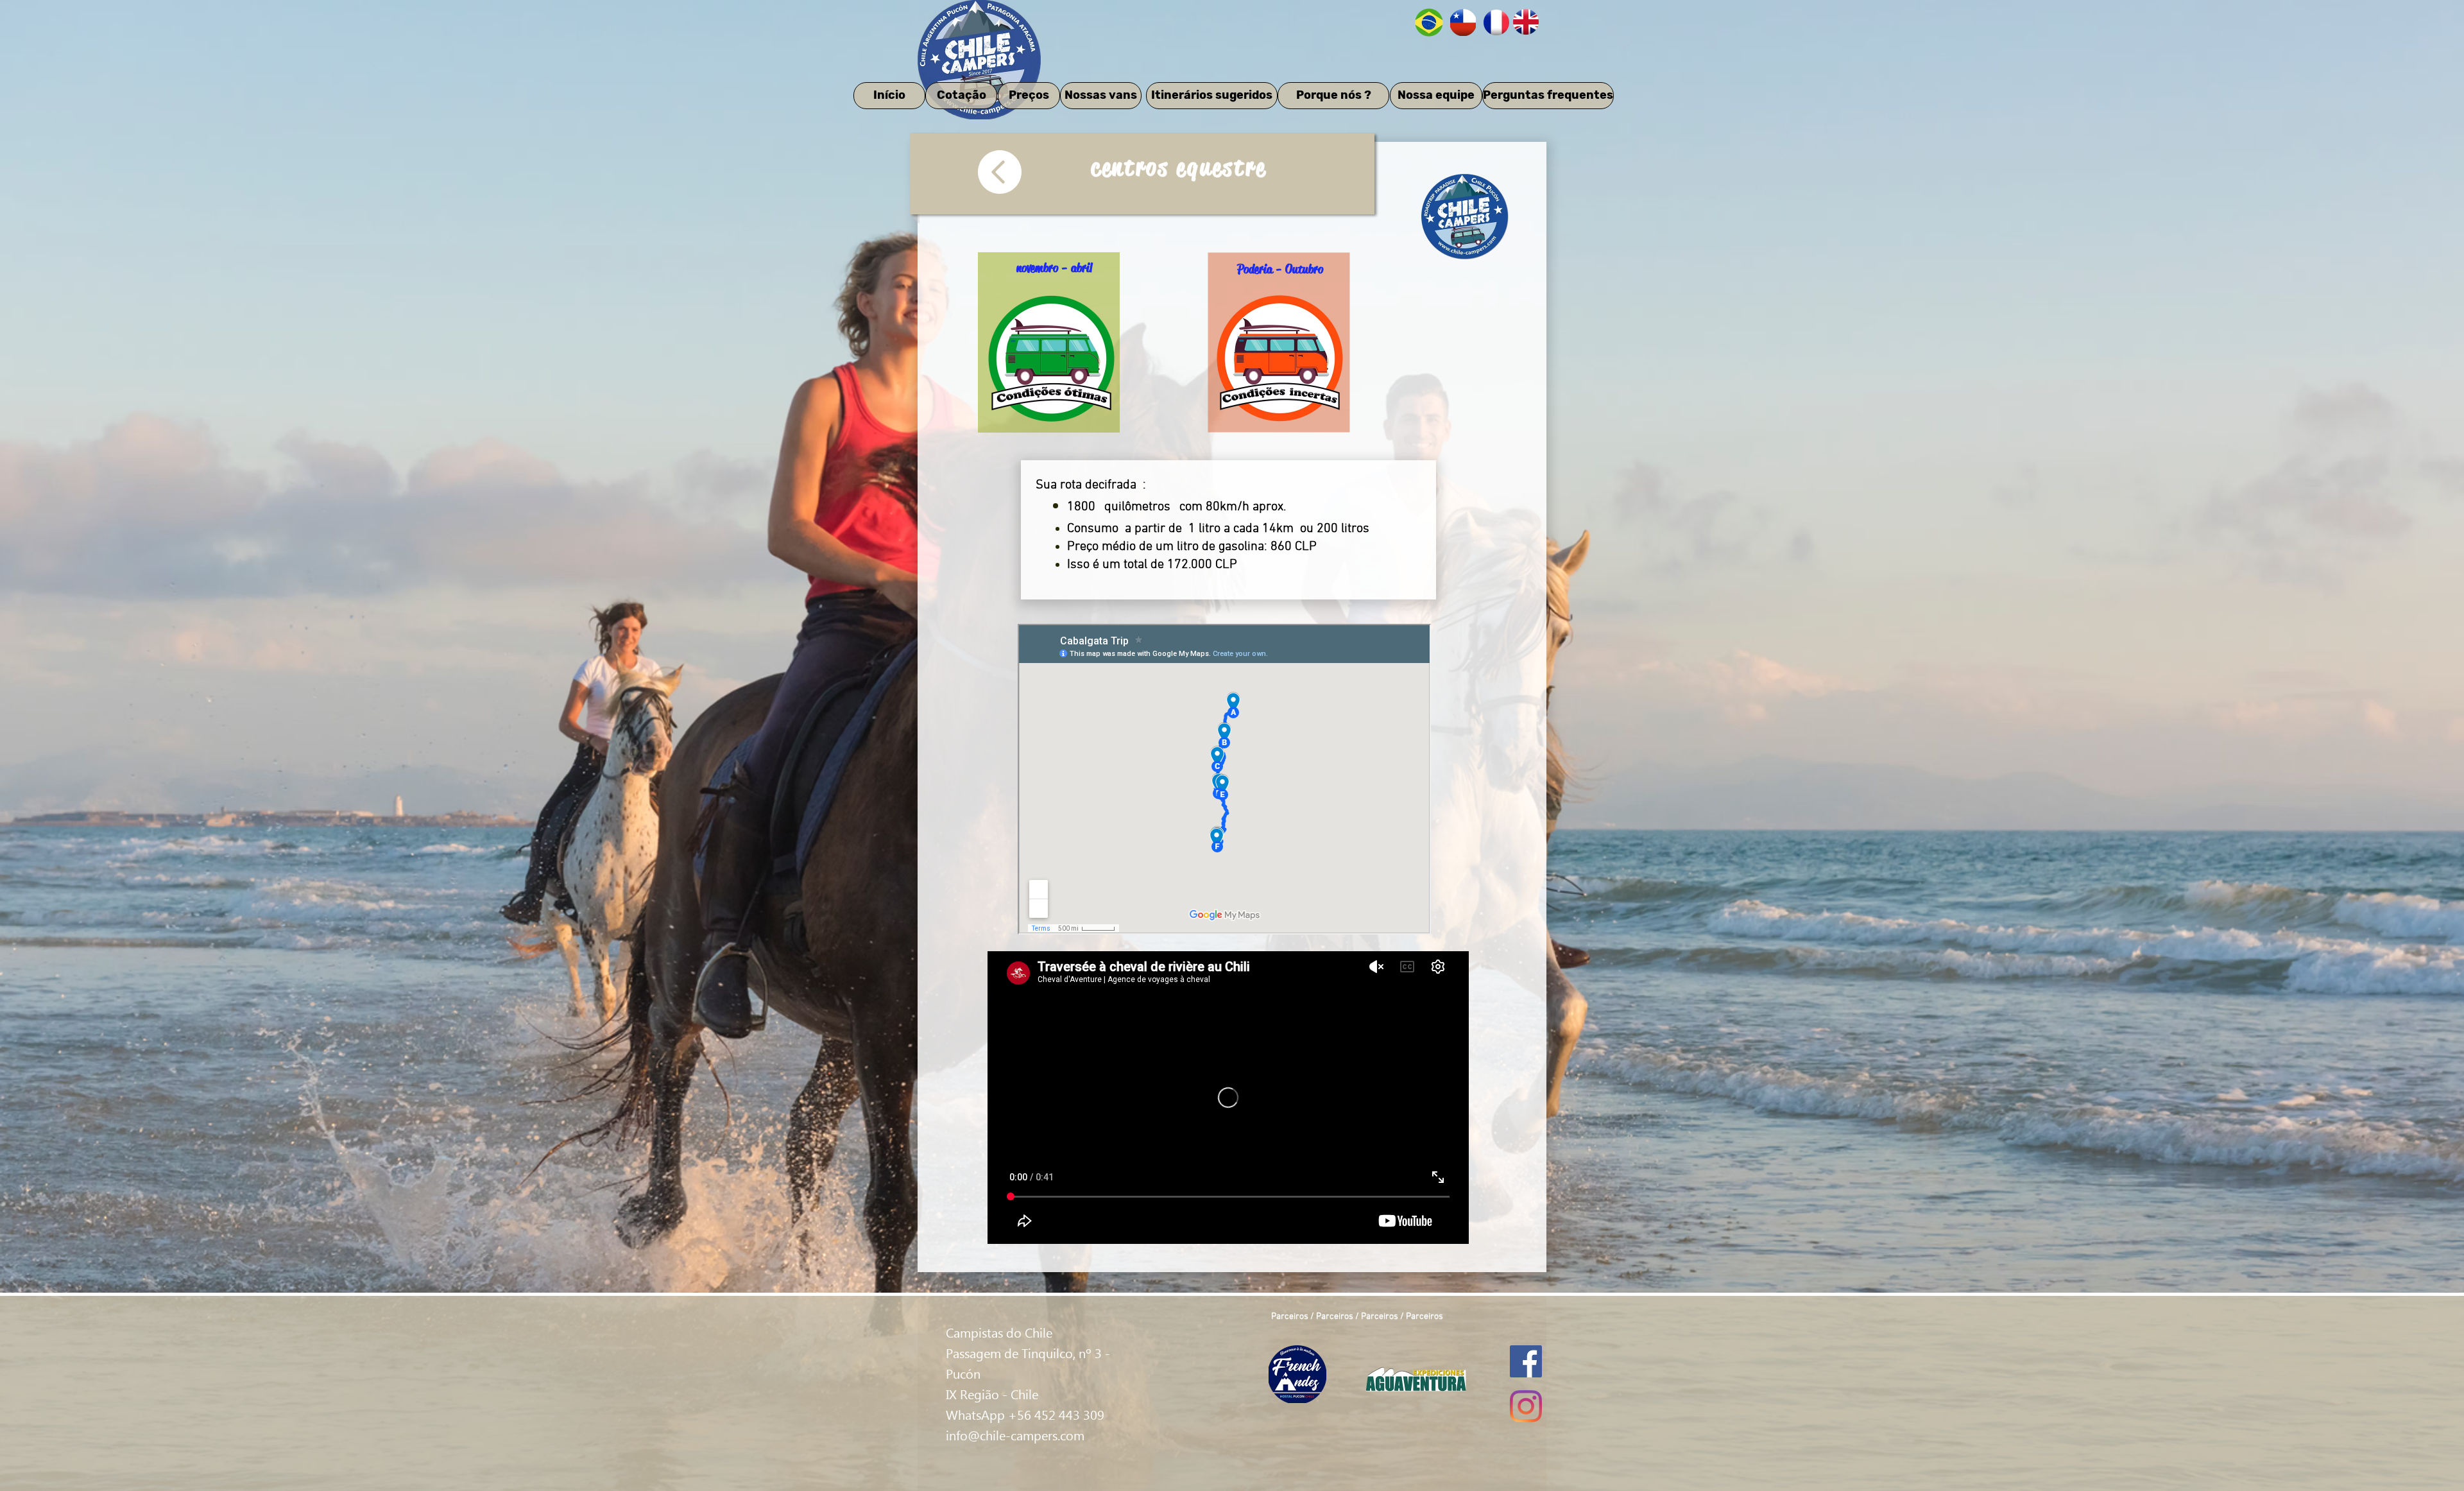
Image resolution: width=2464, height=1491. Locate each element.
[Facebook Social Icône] (1526, 1361)
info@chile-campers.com (1015, 1435)
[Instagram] (1526, 1406)
